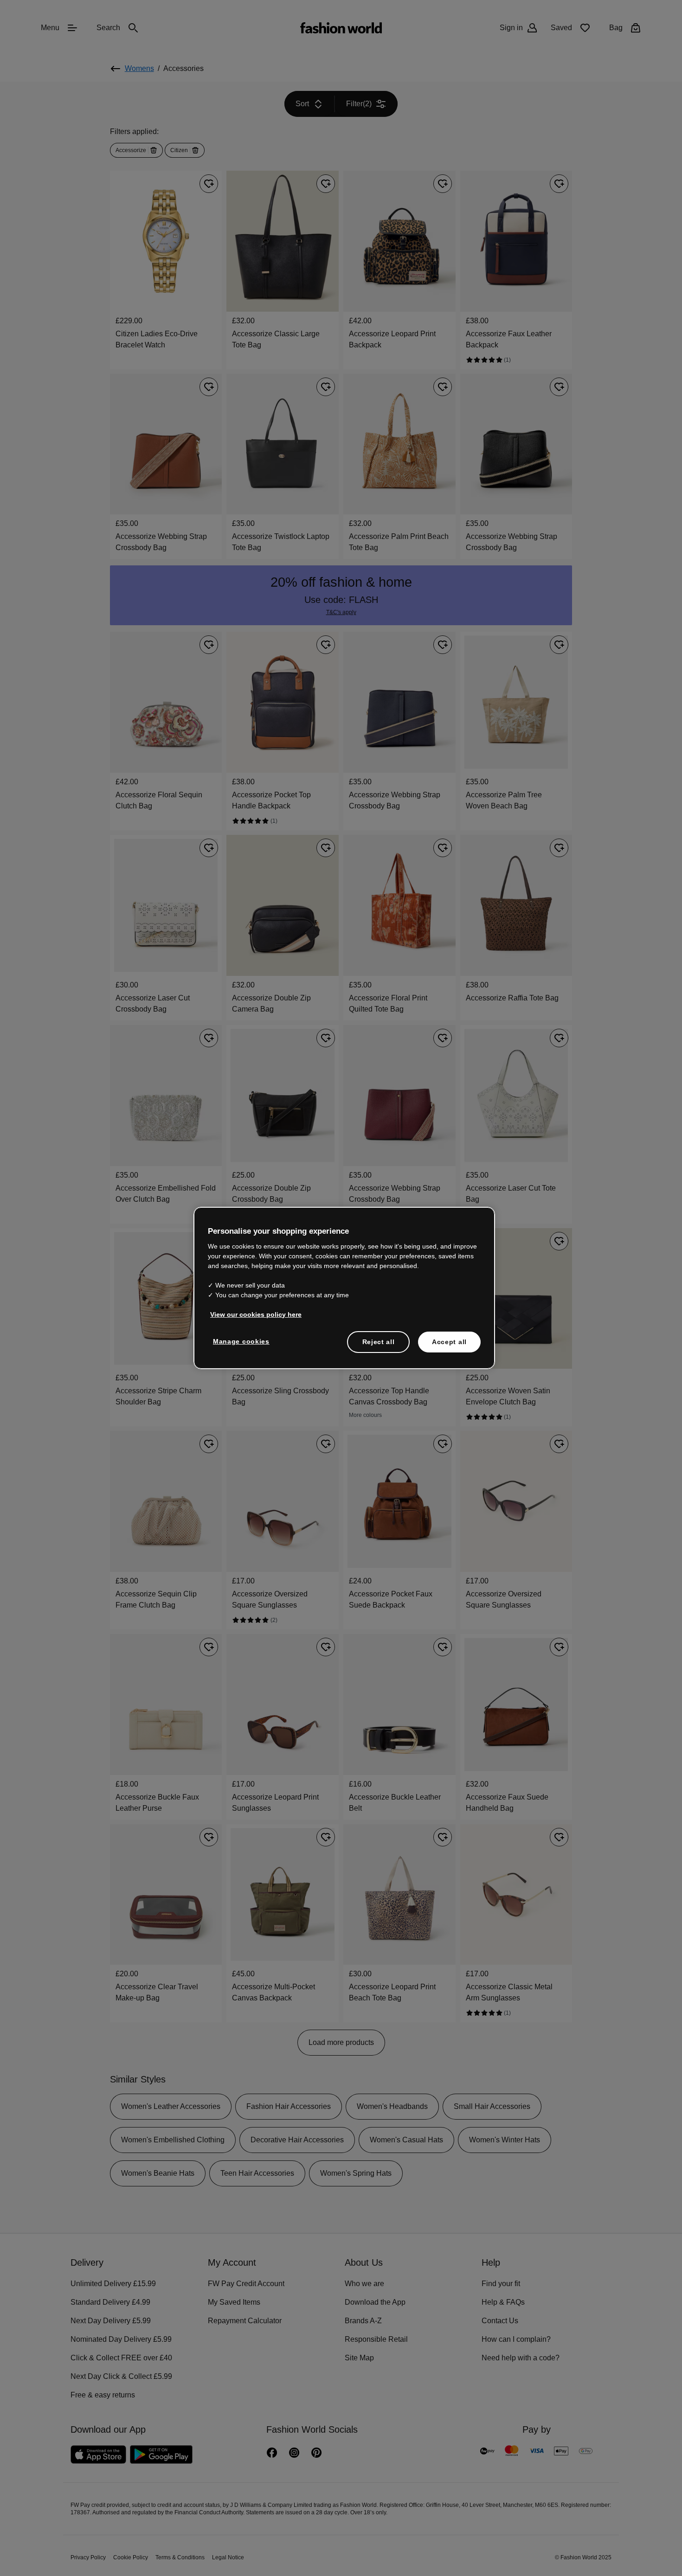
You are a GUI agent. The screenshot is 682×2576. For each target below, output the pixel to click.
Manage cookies (239, 1340)
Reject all (379, 1341)
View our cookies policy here (251, 1314)
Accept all (449, 1341)
